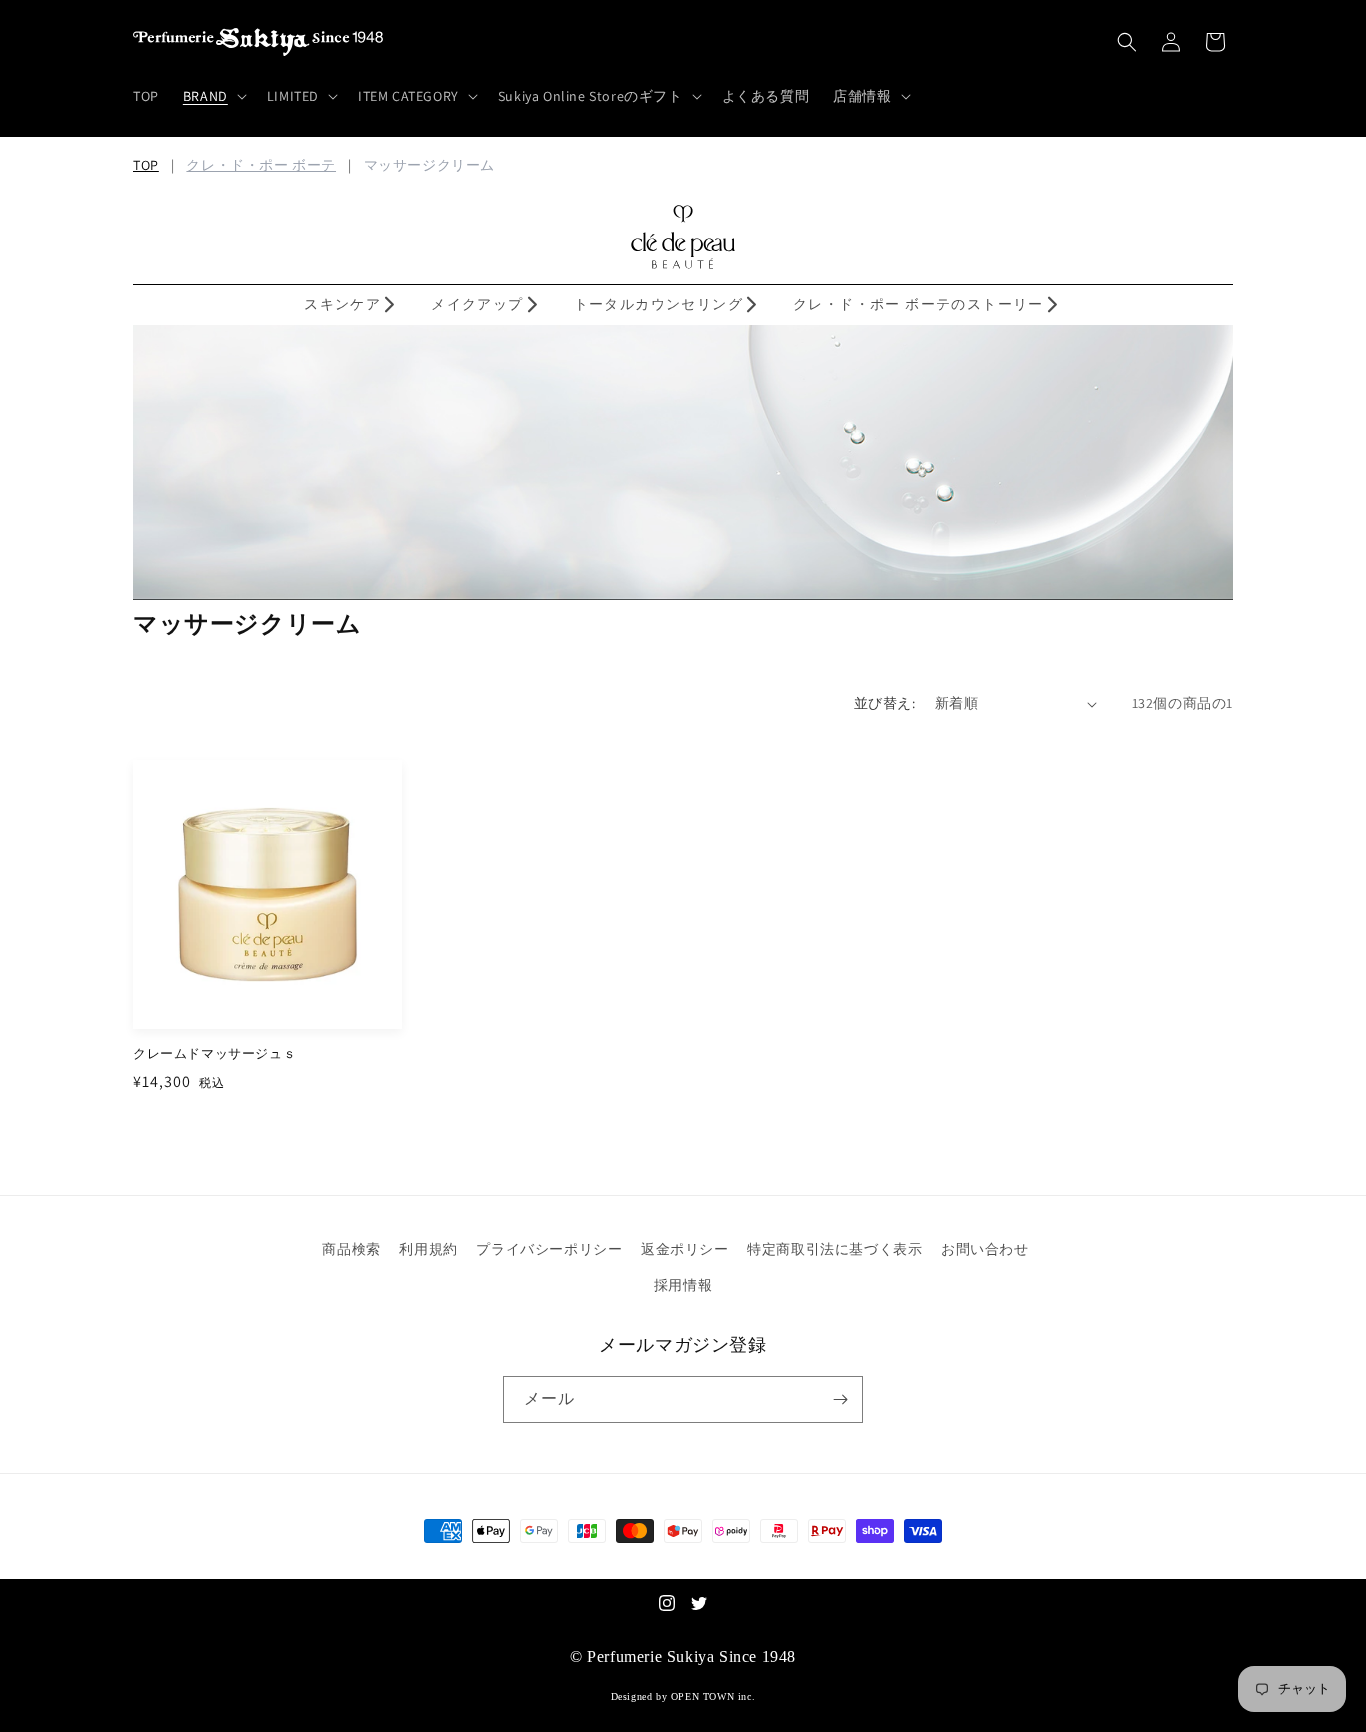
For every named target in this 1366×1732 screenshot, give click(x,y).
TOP (146, 165)
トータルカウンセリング (658, 304)
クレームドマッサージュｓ (214, 1054)
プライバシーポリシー (549, 1249)
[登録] (840, 1399)
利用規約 (428, 1249)
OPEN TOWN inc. (713, 1696)
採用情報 (683, 1285)
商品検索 (351, 1249)
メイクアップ (477, 304)
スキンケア (342, 304)
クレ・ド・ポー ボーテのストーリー (918, 304)
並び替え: (884, 703)
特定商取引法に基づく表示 (834, 1249)
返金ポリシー (685, 1249)
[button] (213, 96)
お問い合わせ (985, 1249)
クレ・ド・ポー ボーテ (261, 165)
